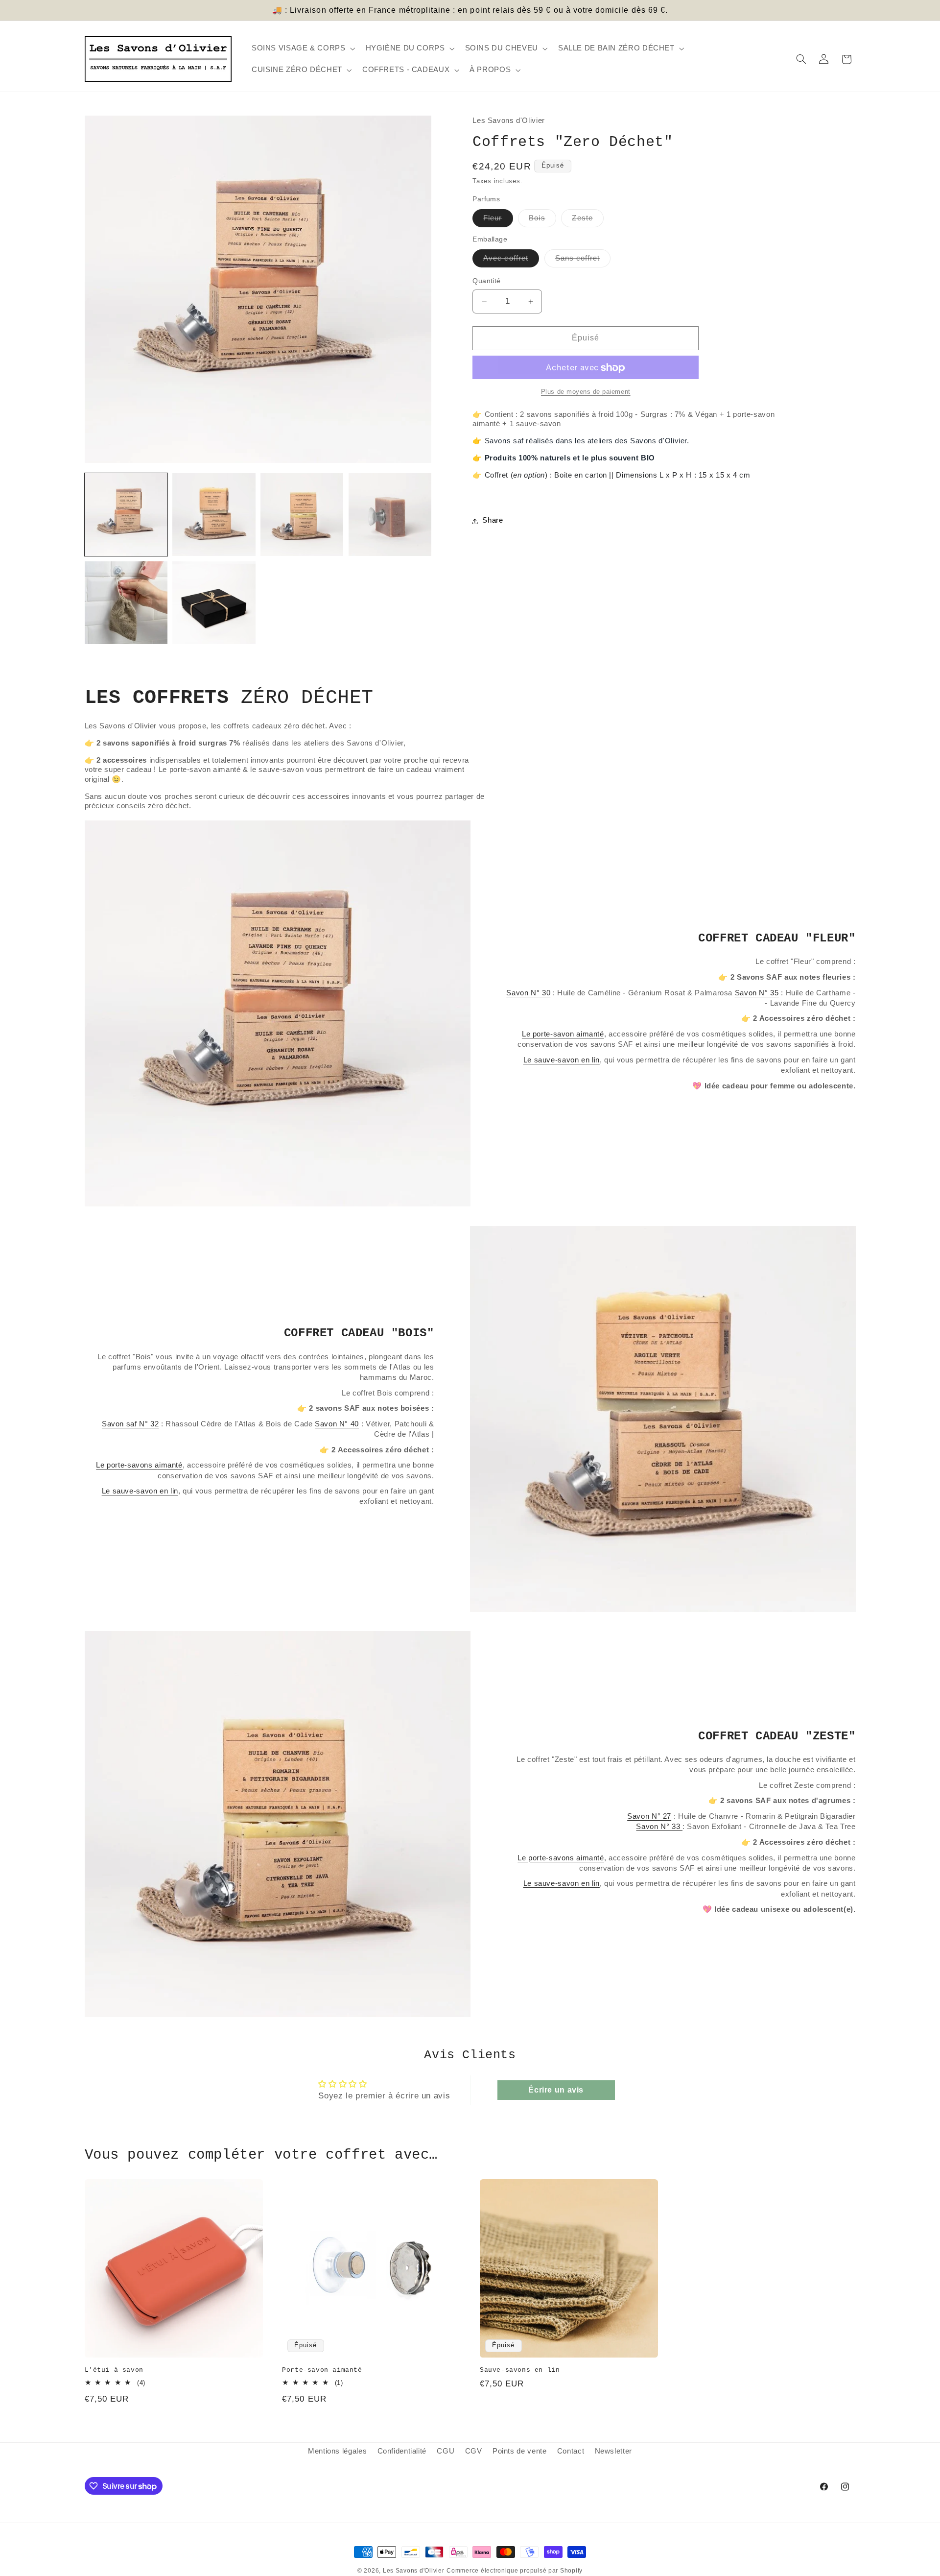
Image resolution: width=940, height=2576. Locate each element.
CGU (446, 2451)
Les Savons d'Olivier (414, 2571)
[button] (302, 48)
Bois (542, 221)
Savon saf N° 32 (130, 1424)
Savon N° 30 (528, 993)
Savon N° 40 (337, 1424)
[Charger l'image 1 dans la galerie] (126, 515)
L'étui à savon (114, 2370)
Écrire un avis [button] (556, 2090)
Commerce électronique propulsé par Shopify (515, 2571)
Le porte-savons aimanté (139, 1465)
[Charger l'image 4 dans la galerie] (390, 515)
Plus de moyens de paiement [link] (586, 392)
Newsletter (613, 2451)
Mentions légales (337, 2451)
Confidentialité (402, 2451)
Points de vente (519, 2451)
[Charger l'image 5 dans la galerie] (126, 603)
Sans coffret (583, 261)
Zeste (587, 221)
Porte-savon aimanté (322, 2370)
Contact (571, 2451)
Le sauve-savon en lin (562, 1060)
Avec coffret (511, 261)
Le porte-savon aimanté (563, 1034)
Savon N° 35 (757, 993)
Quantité (486, 281)
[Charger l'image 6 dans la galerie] (214, 603)
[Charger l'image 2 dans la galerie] (214, 515)
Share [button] (493, 521)
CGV (474, 2451)
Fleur (498, 221)
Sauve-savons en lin (520, 2370)
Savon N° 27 (649, 1816)
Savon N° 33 (659, 1826)
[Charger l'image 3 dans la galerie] (302, 515)
